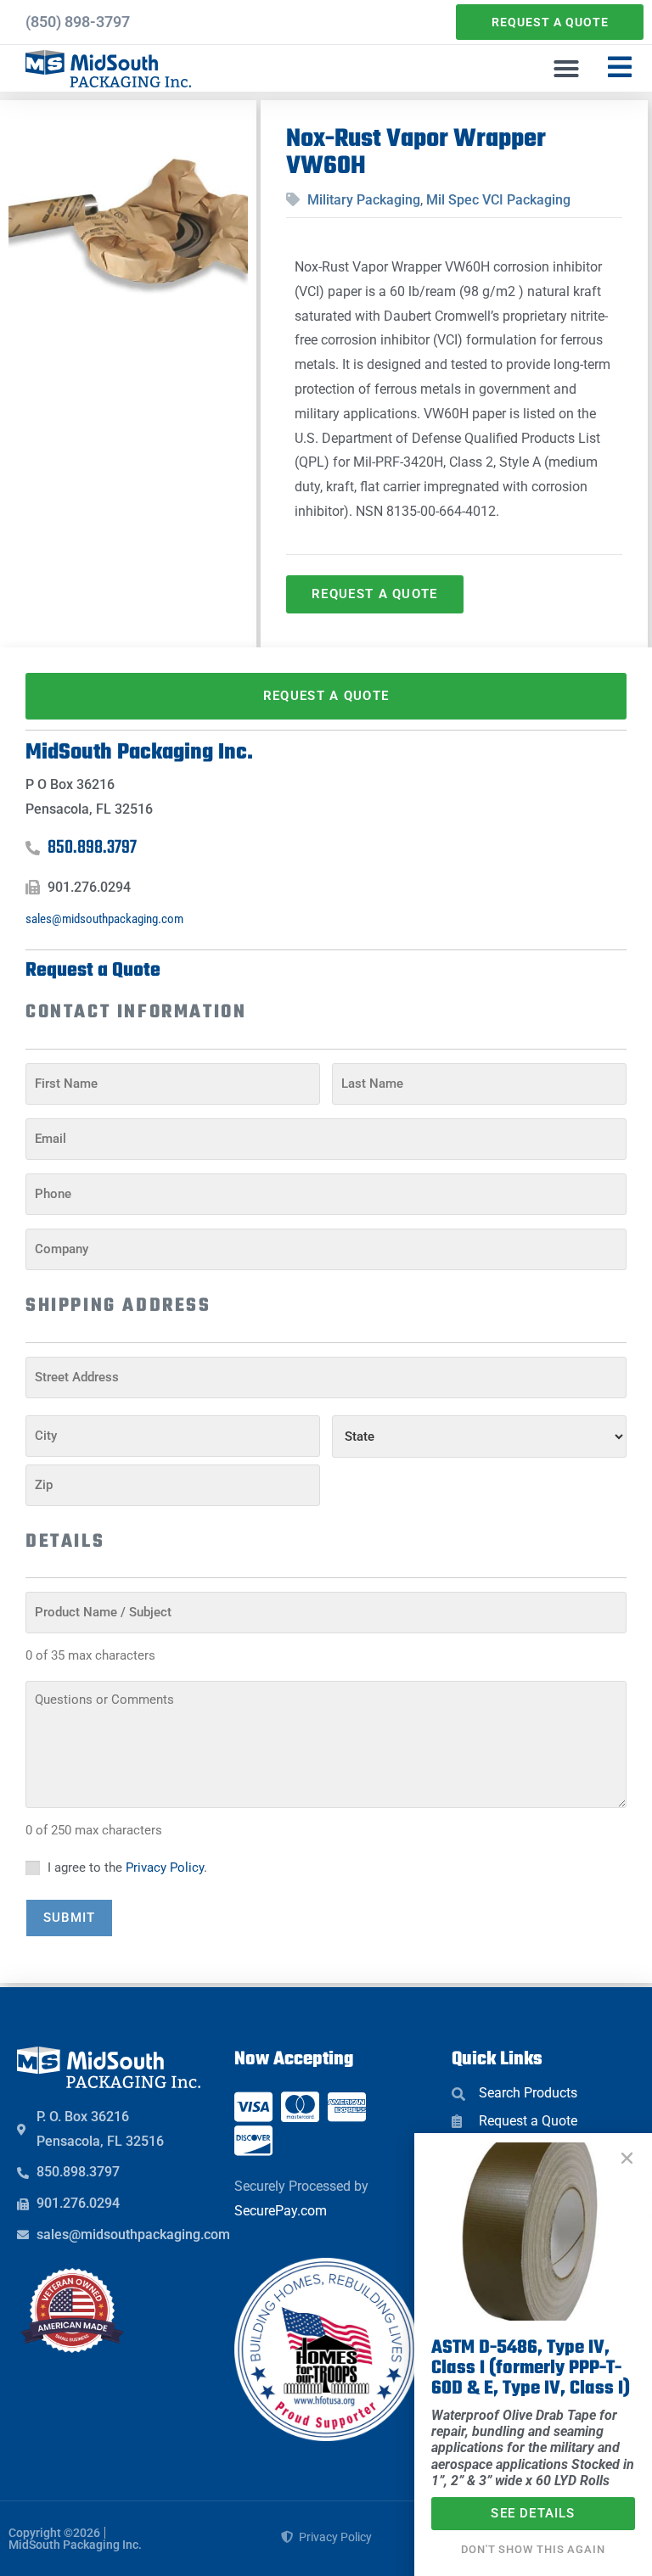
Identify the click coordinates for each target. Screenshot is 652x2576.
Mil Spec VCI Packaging (498, 200)
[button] (566, 69)
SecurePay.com (281, 2211)
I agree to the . (127, 1868)
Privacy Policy (165, 1868)
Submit (69, 1918)
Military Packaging (364, 200)
